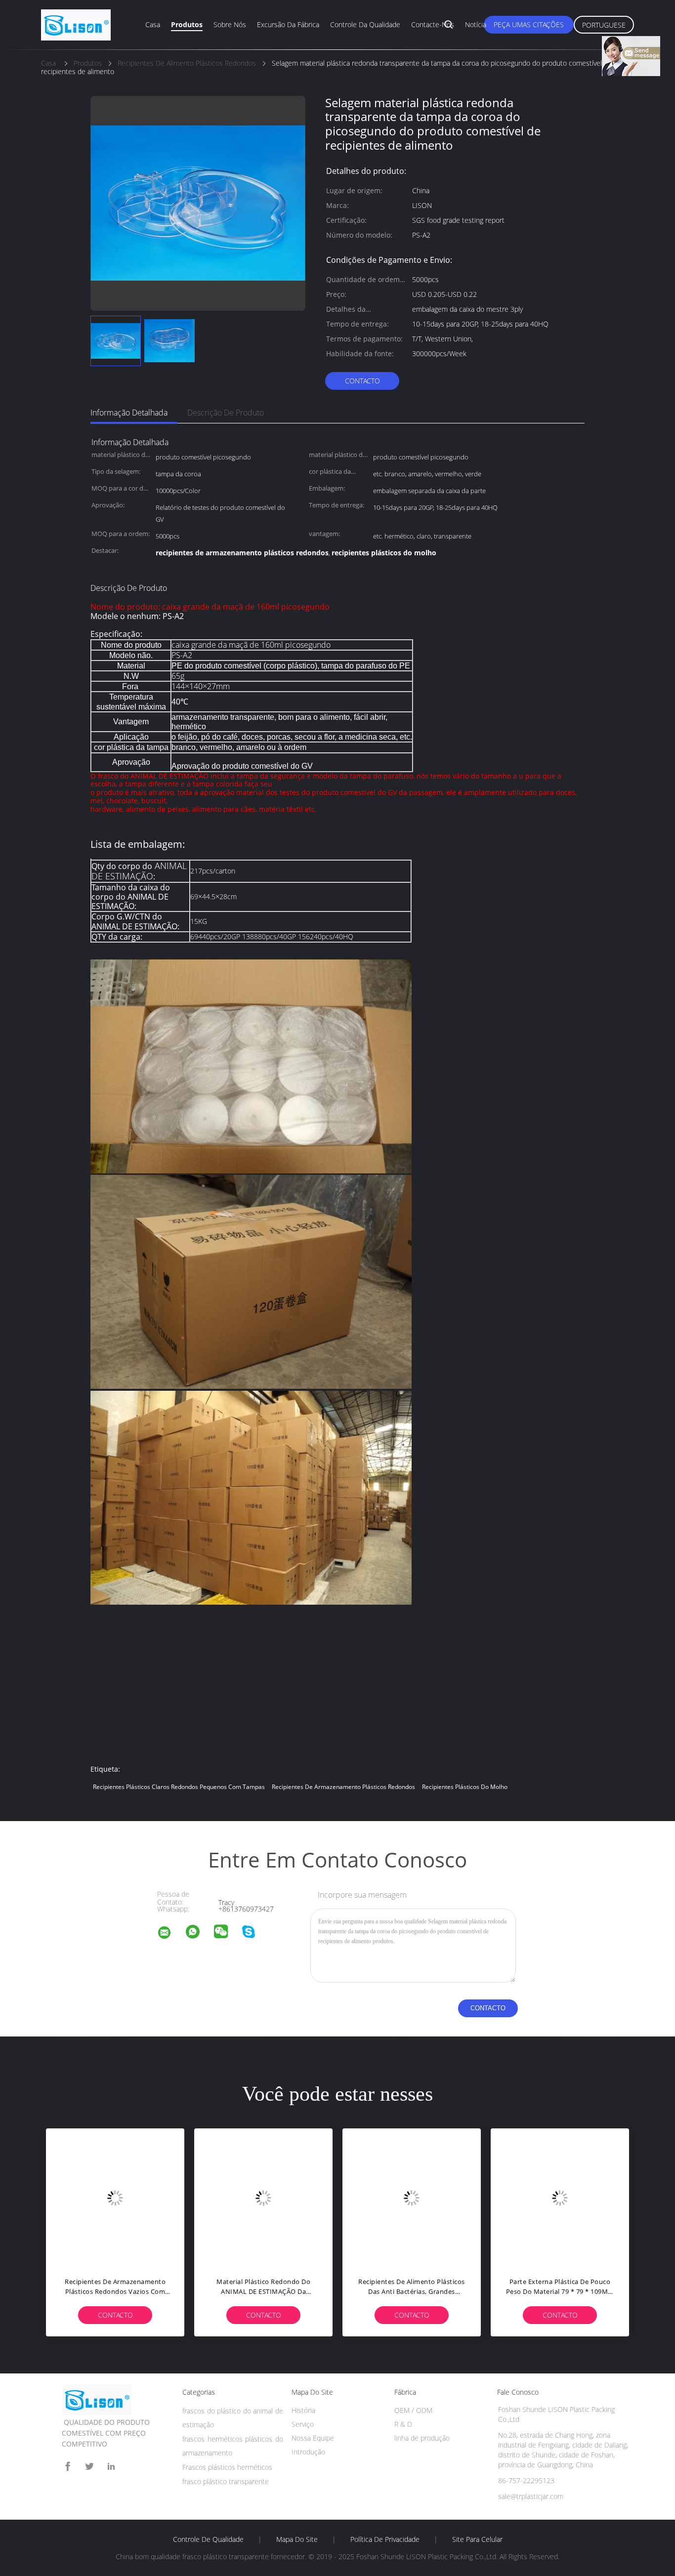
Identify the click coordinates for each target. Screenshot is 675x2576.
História (303, 2410)
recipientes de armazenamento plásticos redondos (343, 1787)
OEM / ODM (413, 2410)
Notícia (476, 24)
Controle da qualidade (365, 24)
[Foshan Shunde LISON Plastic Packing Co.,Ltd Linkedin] (111, 2467)
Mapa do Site (297, 2539)
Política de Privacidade (385, 2539)
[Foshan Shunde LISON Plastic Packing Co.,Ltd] (170, 1934)
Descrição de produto (226, 413)
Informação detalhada (129, 413)
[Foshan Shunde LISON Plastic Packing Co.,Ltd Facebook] (68, 2467)
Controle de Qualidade (208, 2539)
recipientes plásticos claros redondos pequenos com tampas (179, 1787)
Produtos (187, 24)
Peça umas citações (529, 24)
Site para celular (477, 2539)
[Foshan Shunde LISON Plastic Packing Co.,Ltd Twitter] (89, 2467)
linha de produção (422, 2438)
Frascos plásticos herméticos (227, 2467)
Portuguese (604, 25)
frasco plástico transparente (226, 2481)
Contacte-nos (433, 24)
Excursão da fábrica (288, 24)
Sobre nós (230, 24)
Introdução (308, 2452)
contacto (362, 381)
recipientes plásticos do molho (465, 1787)
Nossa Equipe (313, 2438)
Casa (153, 24)
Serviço (303, 2424)
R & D (403, 2424)
